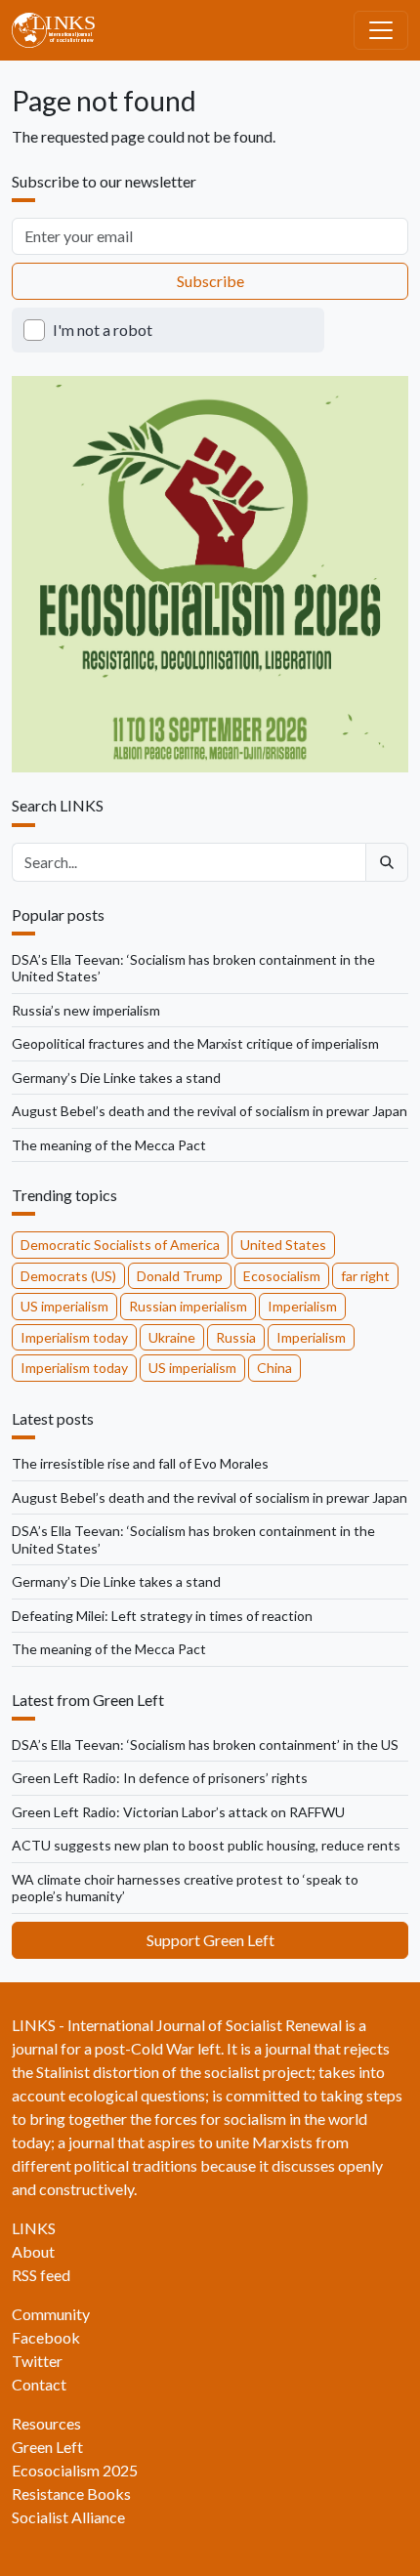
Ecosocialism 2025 (75, 2470)
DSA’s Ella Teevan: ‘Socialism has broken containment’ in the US (205, 1745)
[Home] (61, 30)
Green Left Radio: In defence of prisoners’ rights (160, 1778)
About (33, 2251)
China (274, 1368)
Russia (236, 1337)
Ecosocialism (282, 1276)
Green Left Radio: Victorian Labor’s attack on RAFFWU (178, 1812)
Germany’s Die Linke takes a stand (116, 1078)
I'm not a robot (103, 330)
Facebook (46, 2337)
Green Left (47, 2447)
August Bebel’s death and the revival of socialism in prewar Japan (210, 1111)
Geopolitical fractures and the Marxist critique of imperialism (195, 1043)
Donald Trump (180, 1276)
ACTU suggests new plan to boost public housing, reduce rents (206, 1845)
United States (283, 1245)
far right (365, 1276)
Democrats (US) (68, 1276)
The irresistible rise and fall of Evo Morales (140, 1463)
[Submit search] (387, 862)
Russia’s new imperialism (86, 1010)
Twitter (37, 2361)
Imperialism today (74, 1337)
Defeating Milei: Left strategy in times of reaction (162, 1616)
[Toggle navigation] (381, 30)
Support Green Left (210, 1940)
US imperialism (64, 1306)
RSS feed (41, 2275)
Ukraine (172, 1337)
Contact (39, 2384)
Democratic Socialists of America (120, 1245)
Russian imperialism (188, 1306)
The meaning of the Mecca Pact (109, 1145)
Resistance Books (71, 2493)
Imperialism (302, 1306)
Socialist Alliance (68, 2517)
